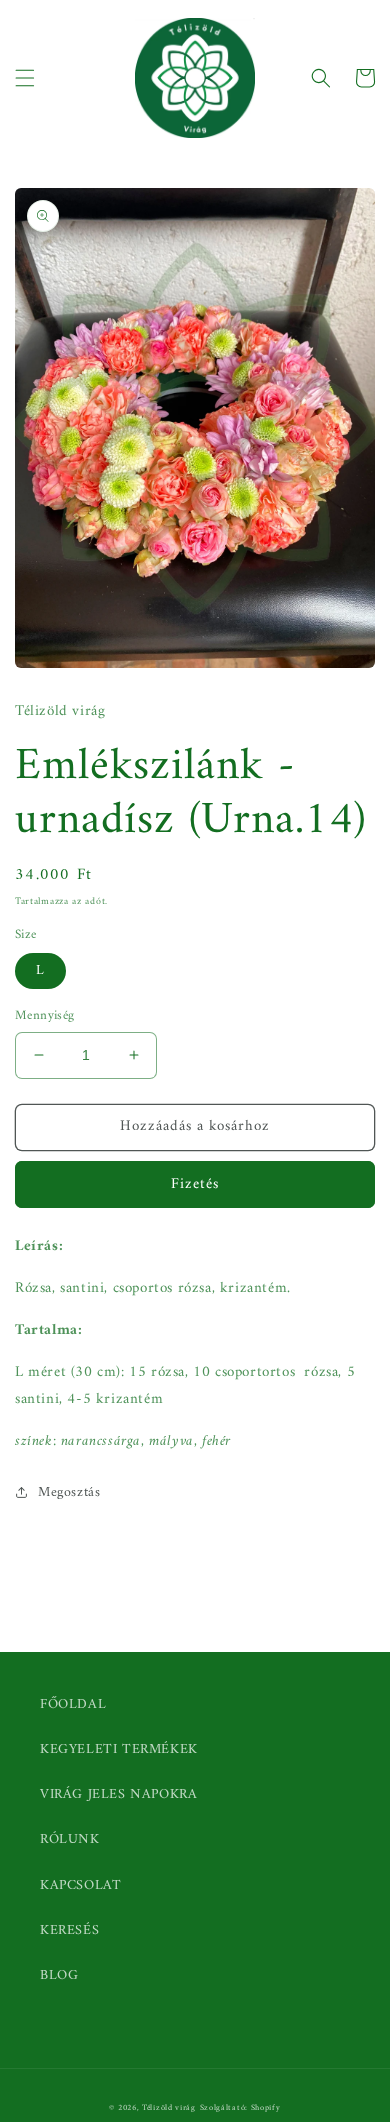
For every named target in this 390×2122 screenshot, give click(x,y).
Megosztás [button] (69, 1492)
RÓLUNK (70, 1839)
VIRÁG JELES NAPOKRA (118, 1794)
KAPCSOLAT (80, 1885)
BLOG (59, 1975)
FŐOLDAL (73, 1704)
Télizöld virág (169, 2108)
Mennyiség (45, 1016)
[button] (25, 78)
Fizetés (195, 1184)
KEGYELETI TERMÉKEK (119, 1749)
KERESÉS (69, 1930)
